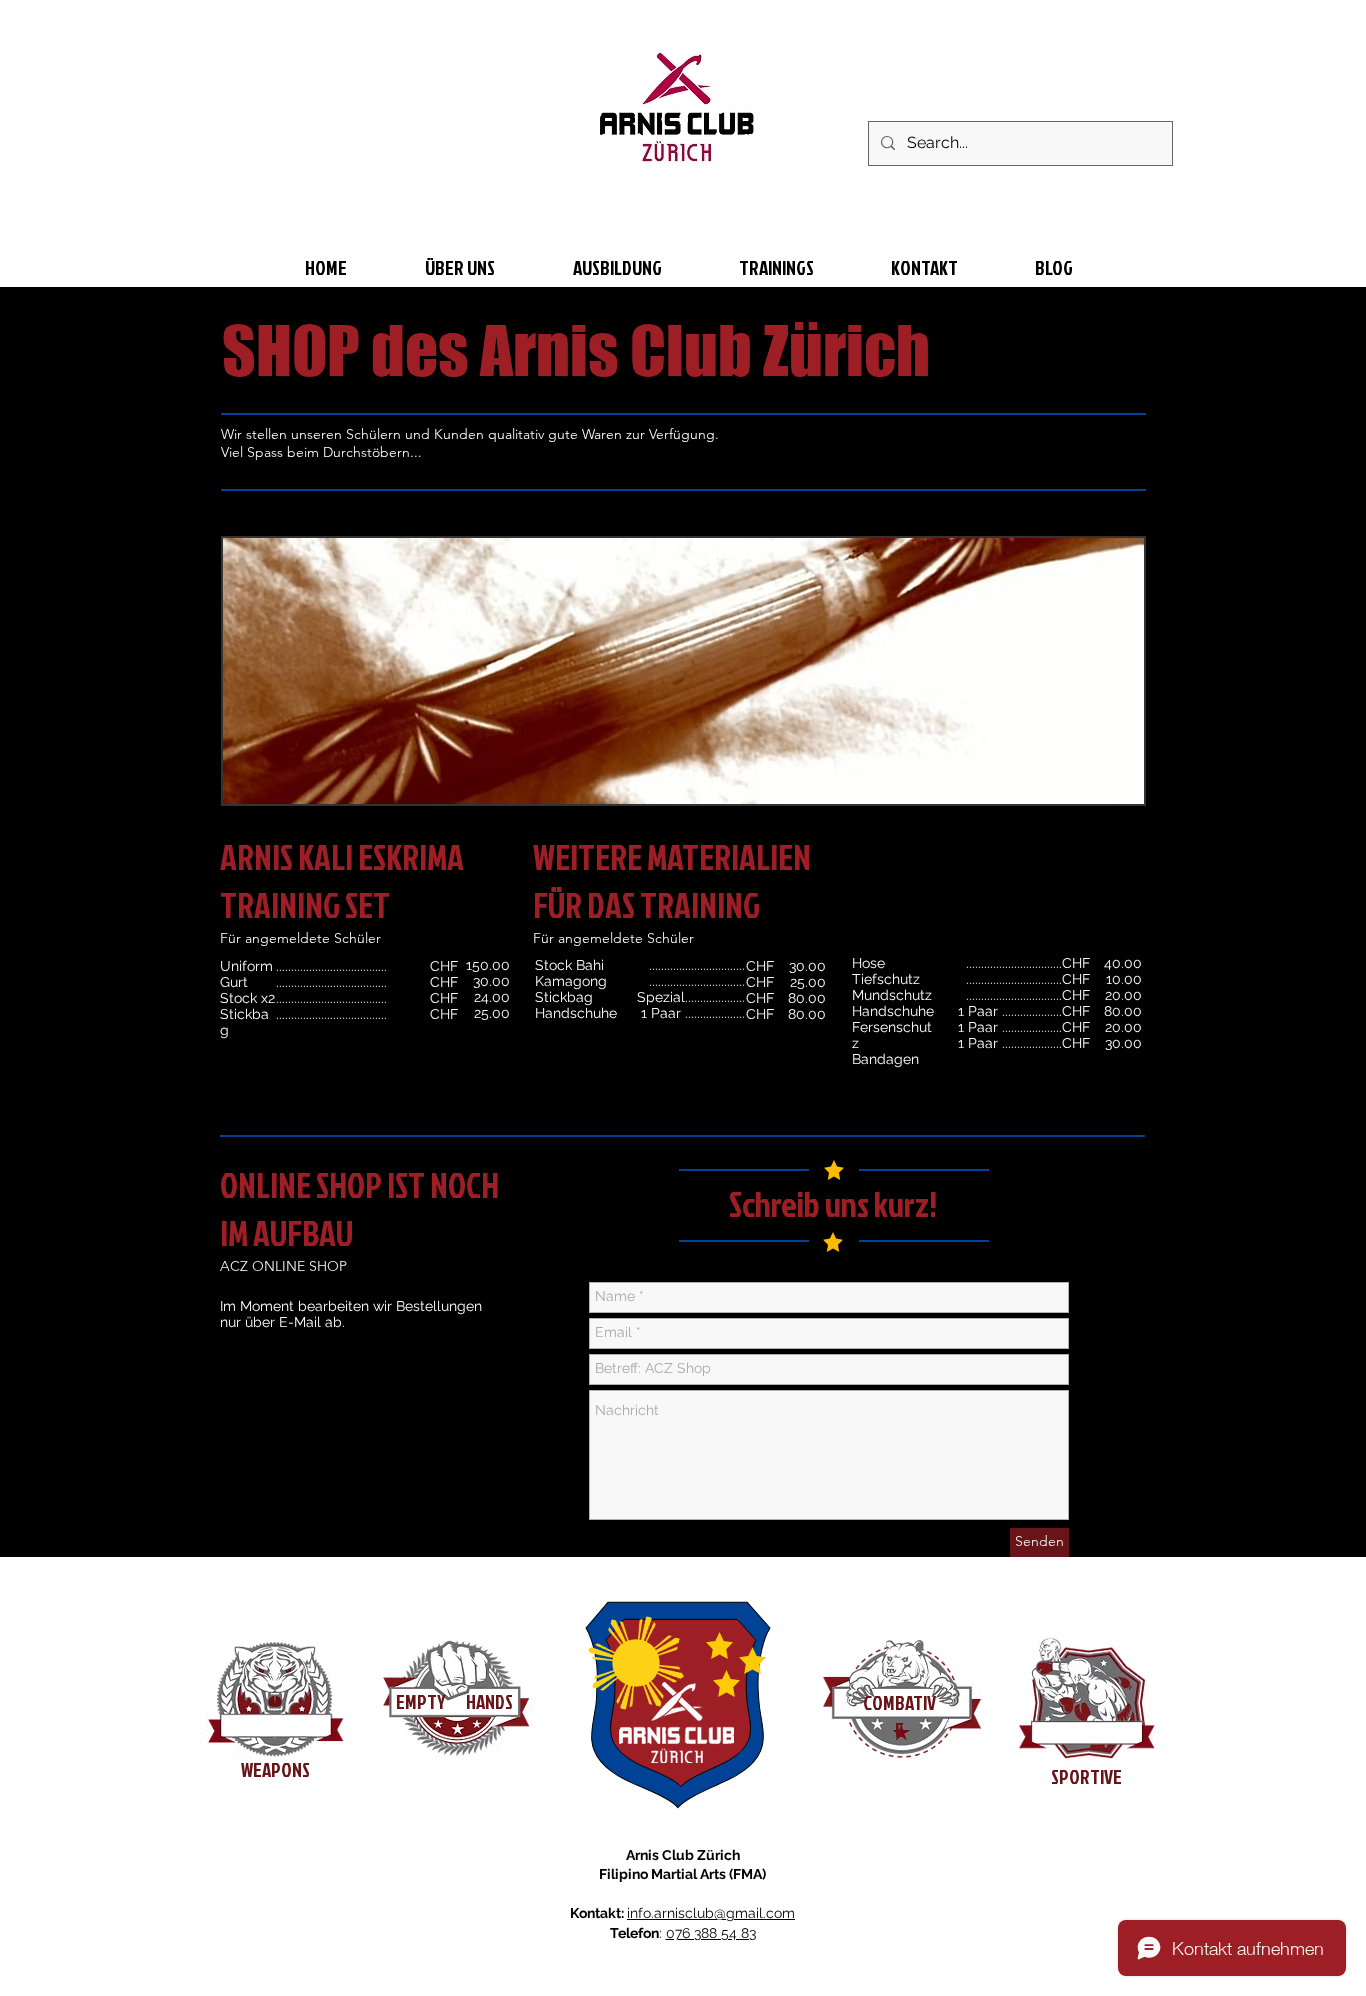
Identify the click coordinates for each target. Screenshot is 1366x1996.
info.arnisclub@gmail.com (711, 1913)
